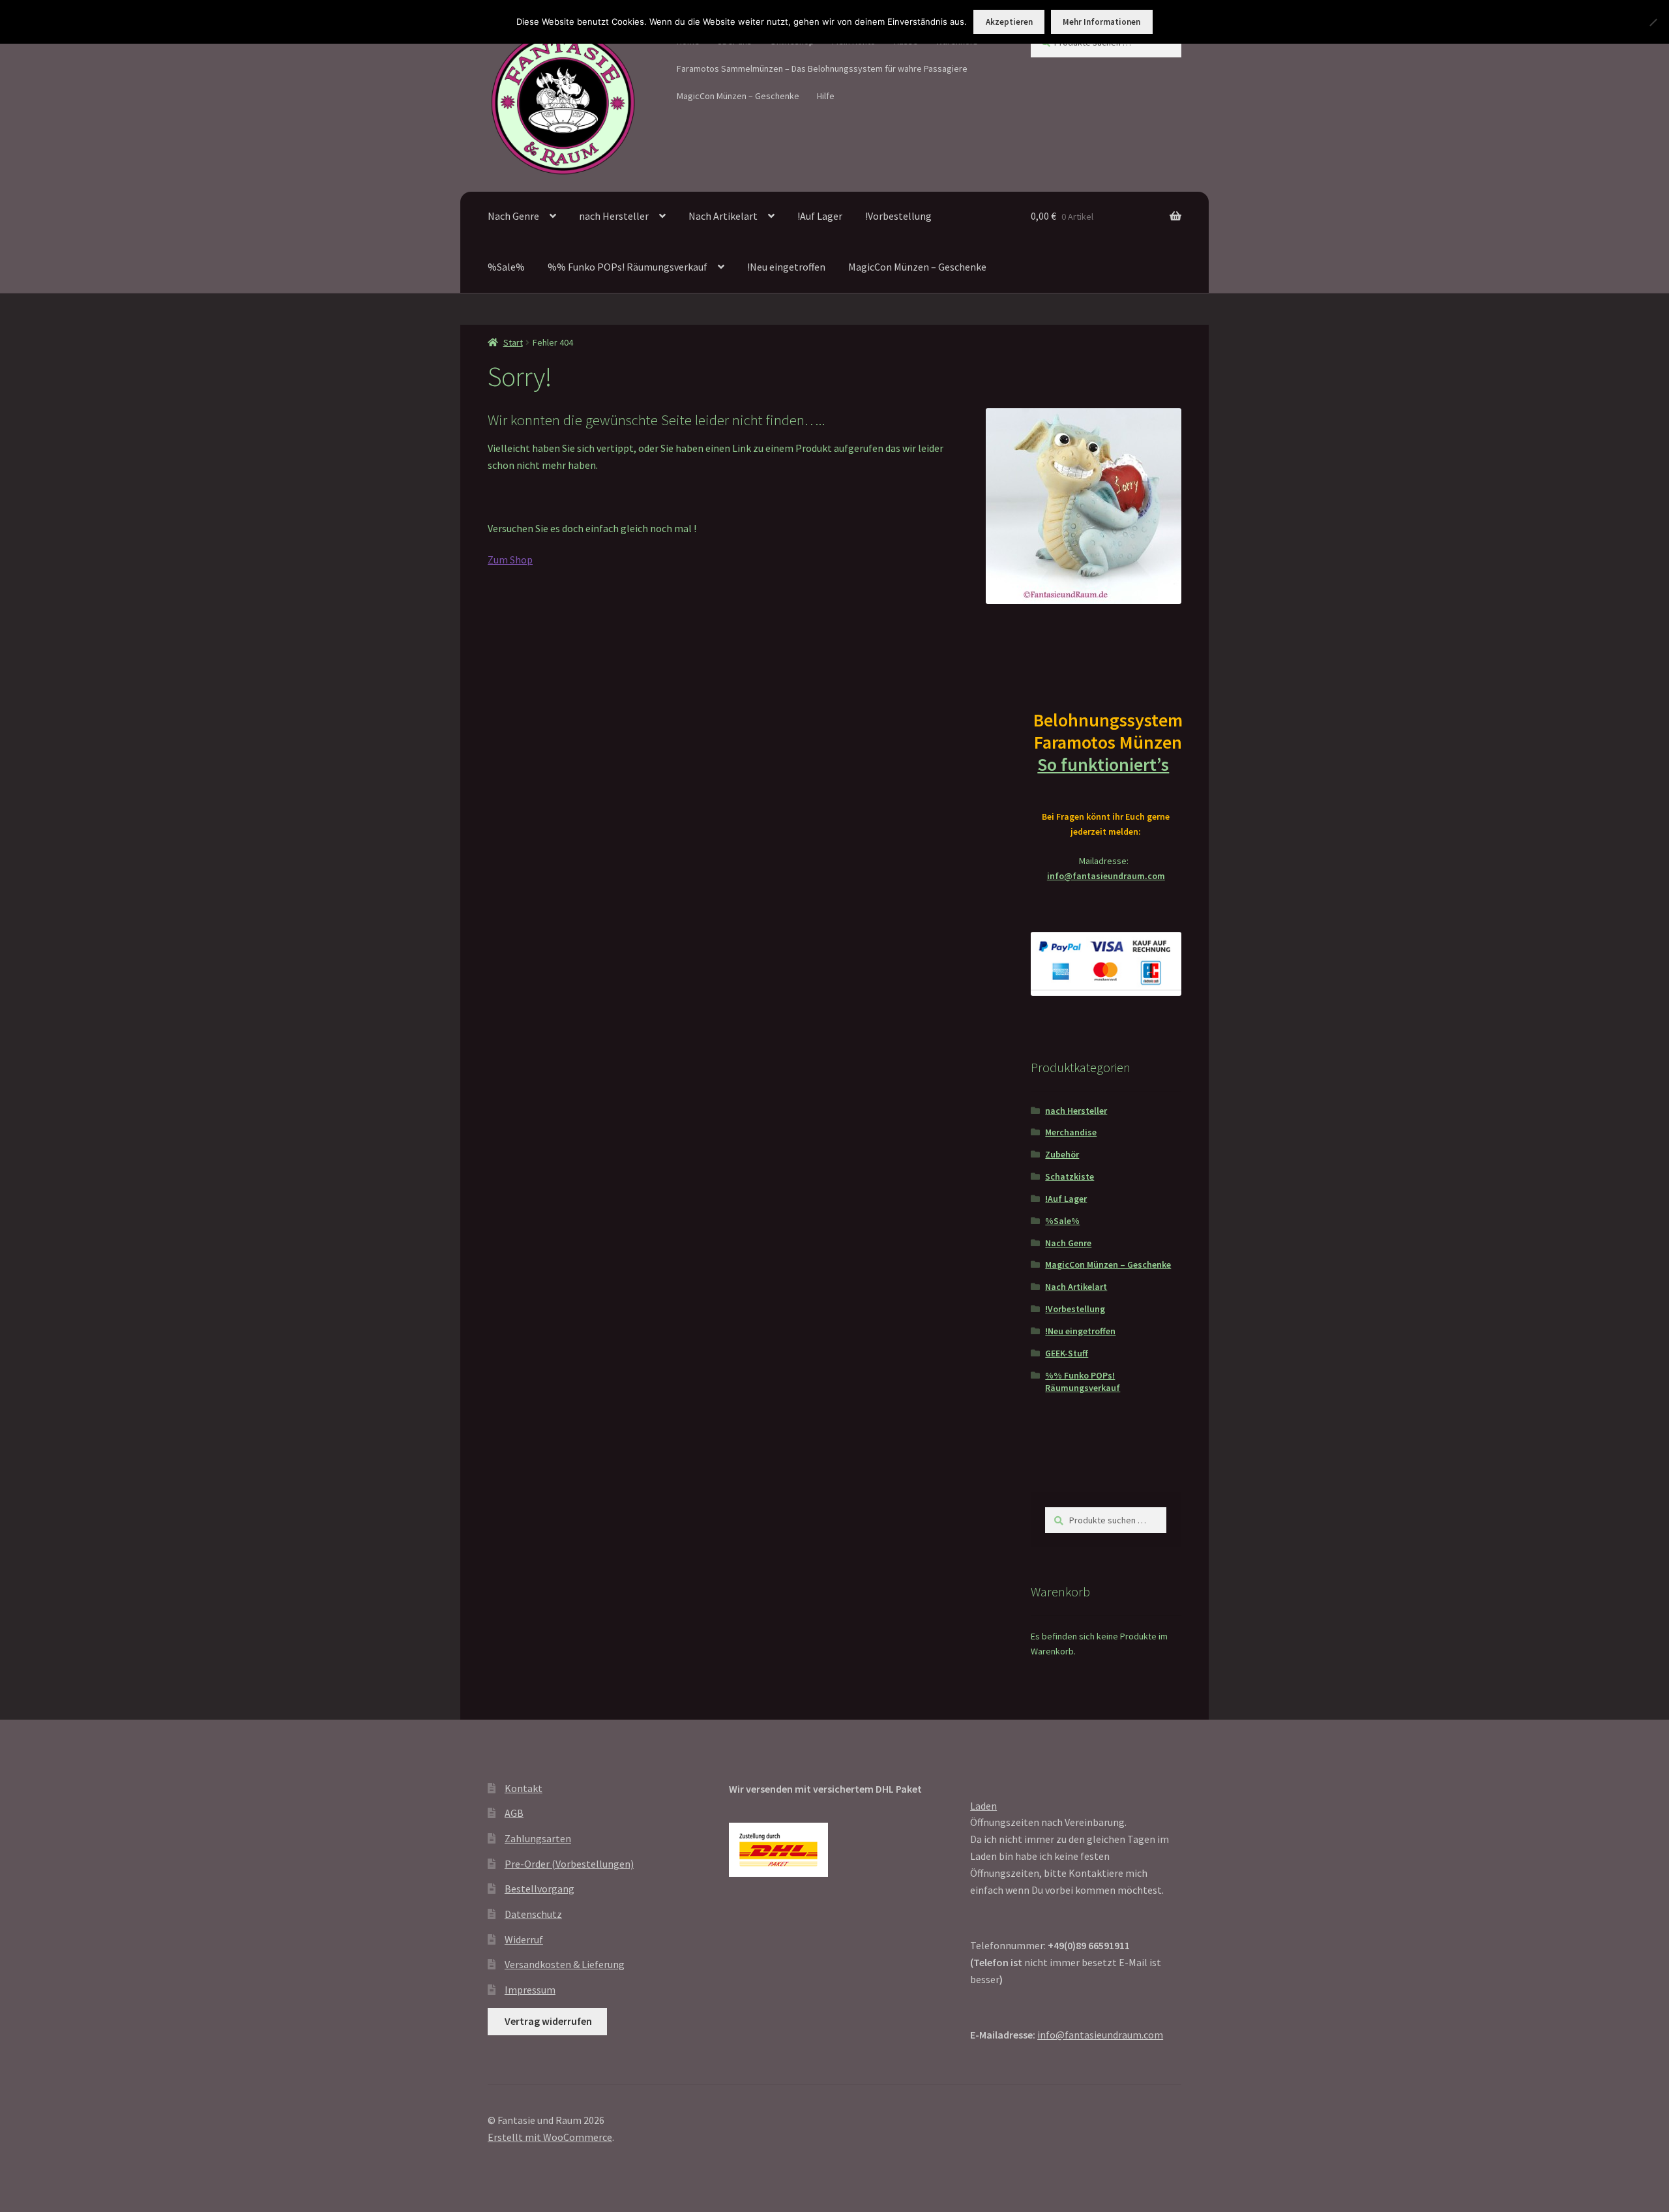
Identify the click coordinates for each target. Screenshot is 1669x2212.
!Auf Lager (820, 216)
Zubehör (1062, 1154)
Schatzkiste (1070, 1176)
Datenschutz (533, 1914)
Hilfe (826, 96)
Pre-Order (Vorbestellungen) (569, 1864)
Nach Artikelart (723, 216)
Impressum (530, 1990)
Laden (983, 1806)
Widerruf (524, 1939)
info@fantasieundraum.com (1106, 876)
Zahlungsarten (538, 1838)
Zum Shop (510, 560)
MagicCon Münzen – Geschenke (738, 96)
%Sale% (506, 267)
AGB (514, 1813)
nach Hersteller (614, 216)
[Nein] (1653, 22)
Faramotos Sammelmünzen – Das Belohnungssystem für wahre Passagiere (822, 68)
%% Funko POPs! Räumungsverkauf (628, 267)
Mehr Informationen (1101, 22)
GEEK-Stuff (1067, 1353)
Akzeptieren (1009, 22)
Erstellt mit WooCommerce (550, 2137)
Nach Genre (513, 216)
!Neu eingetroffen (786, 267)
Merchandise (1071, 1132)
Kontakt (524, 1788)
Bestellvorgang (539, 1889)
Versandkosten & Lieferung (565, 1964)
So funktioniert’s (1103, 764)
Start (513, 342)
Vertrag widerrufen (548, 2021)
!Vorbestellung (898, 216)
